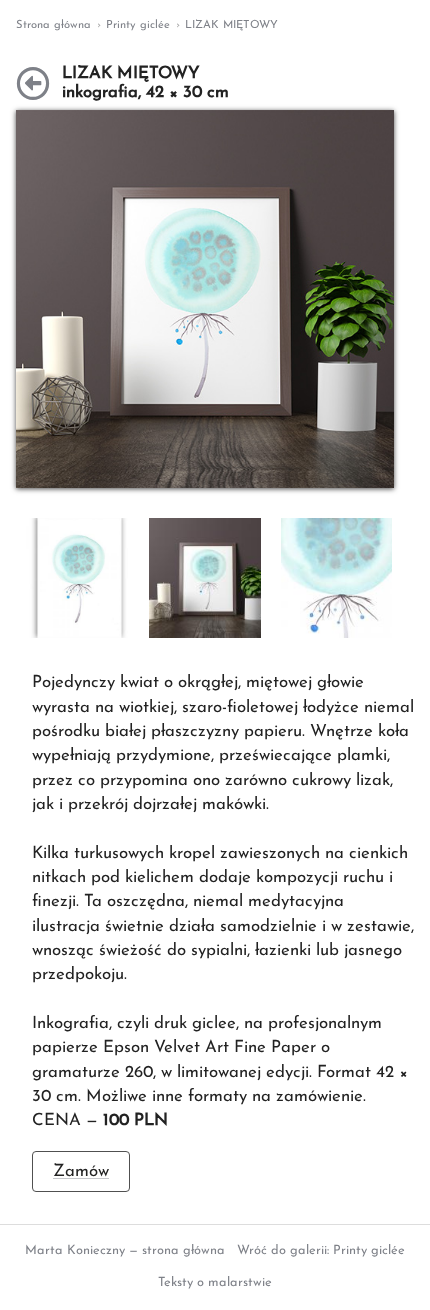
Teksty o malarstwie (215, 1282)
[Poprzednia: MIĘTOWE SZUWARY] (33, 84)
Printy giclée (138, 25)
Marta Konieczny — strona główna (125, 1250)
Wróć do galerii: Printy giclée (321, 1250)
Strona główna (53, 25)
